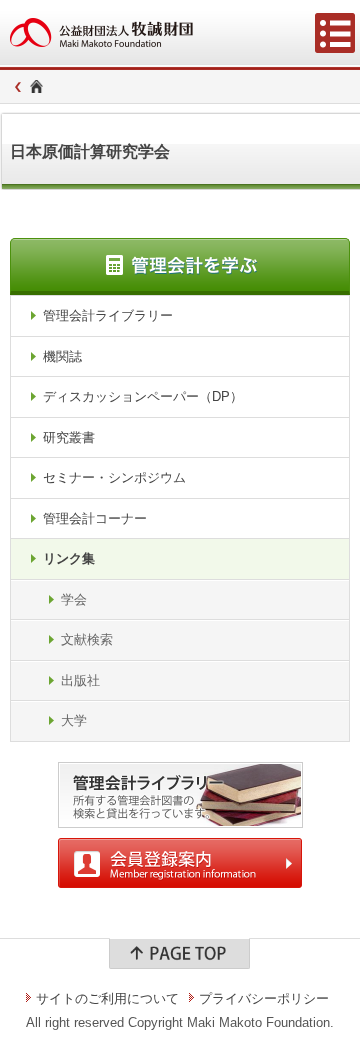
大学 (74, 720)
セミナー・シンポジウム (114, 477)
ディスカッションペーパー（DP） (143, 396)
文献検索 (87, 639)
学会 (74, 599)
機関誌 (62, 356)
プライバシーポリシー (264, 998)
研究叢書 (69, 437)
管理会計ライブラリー (108, 315)
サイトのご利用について (107, 998)
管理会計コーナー (95, 518)
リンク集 (69, 558)
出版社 (80, 680)
